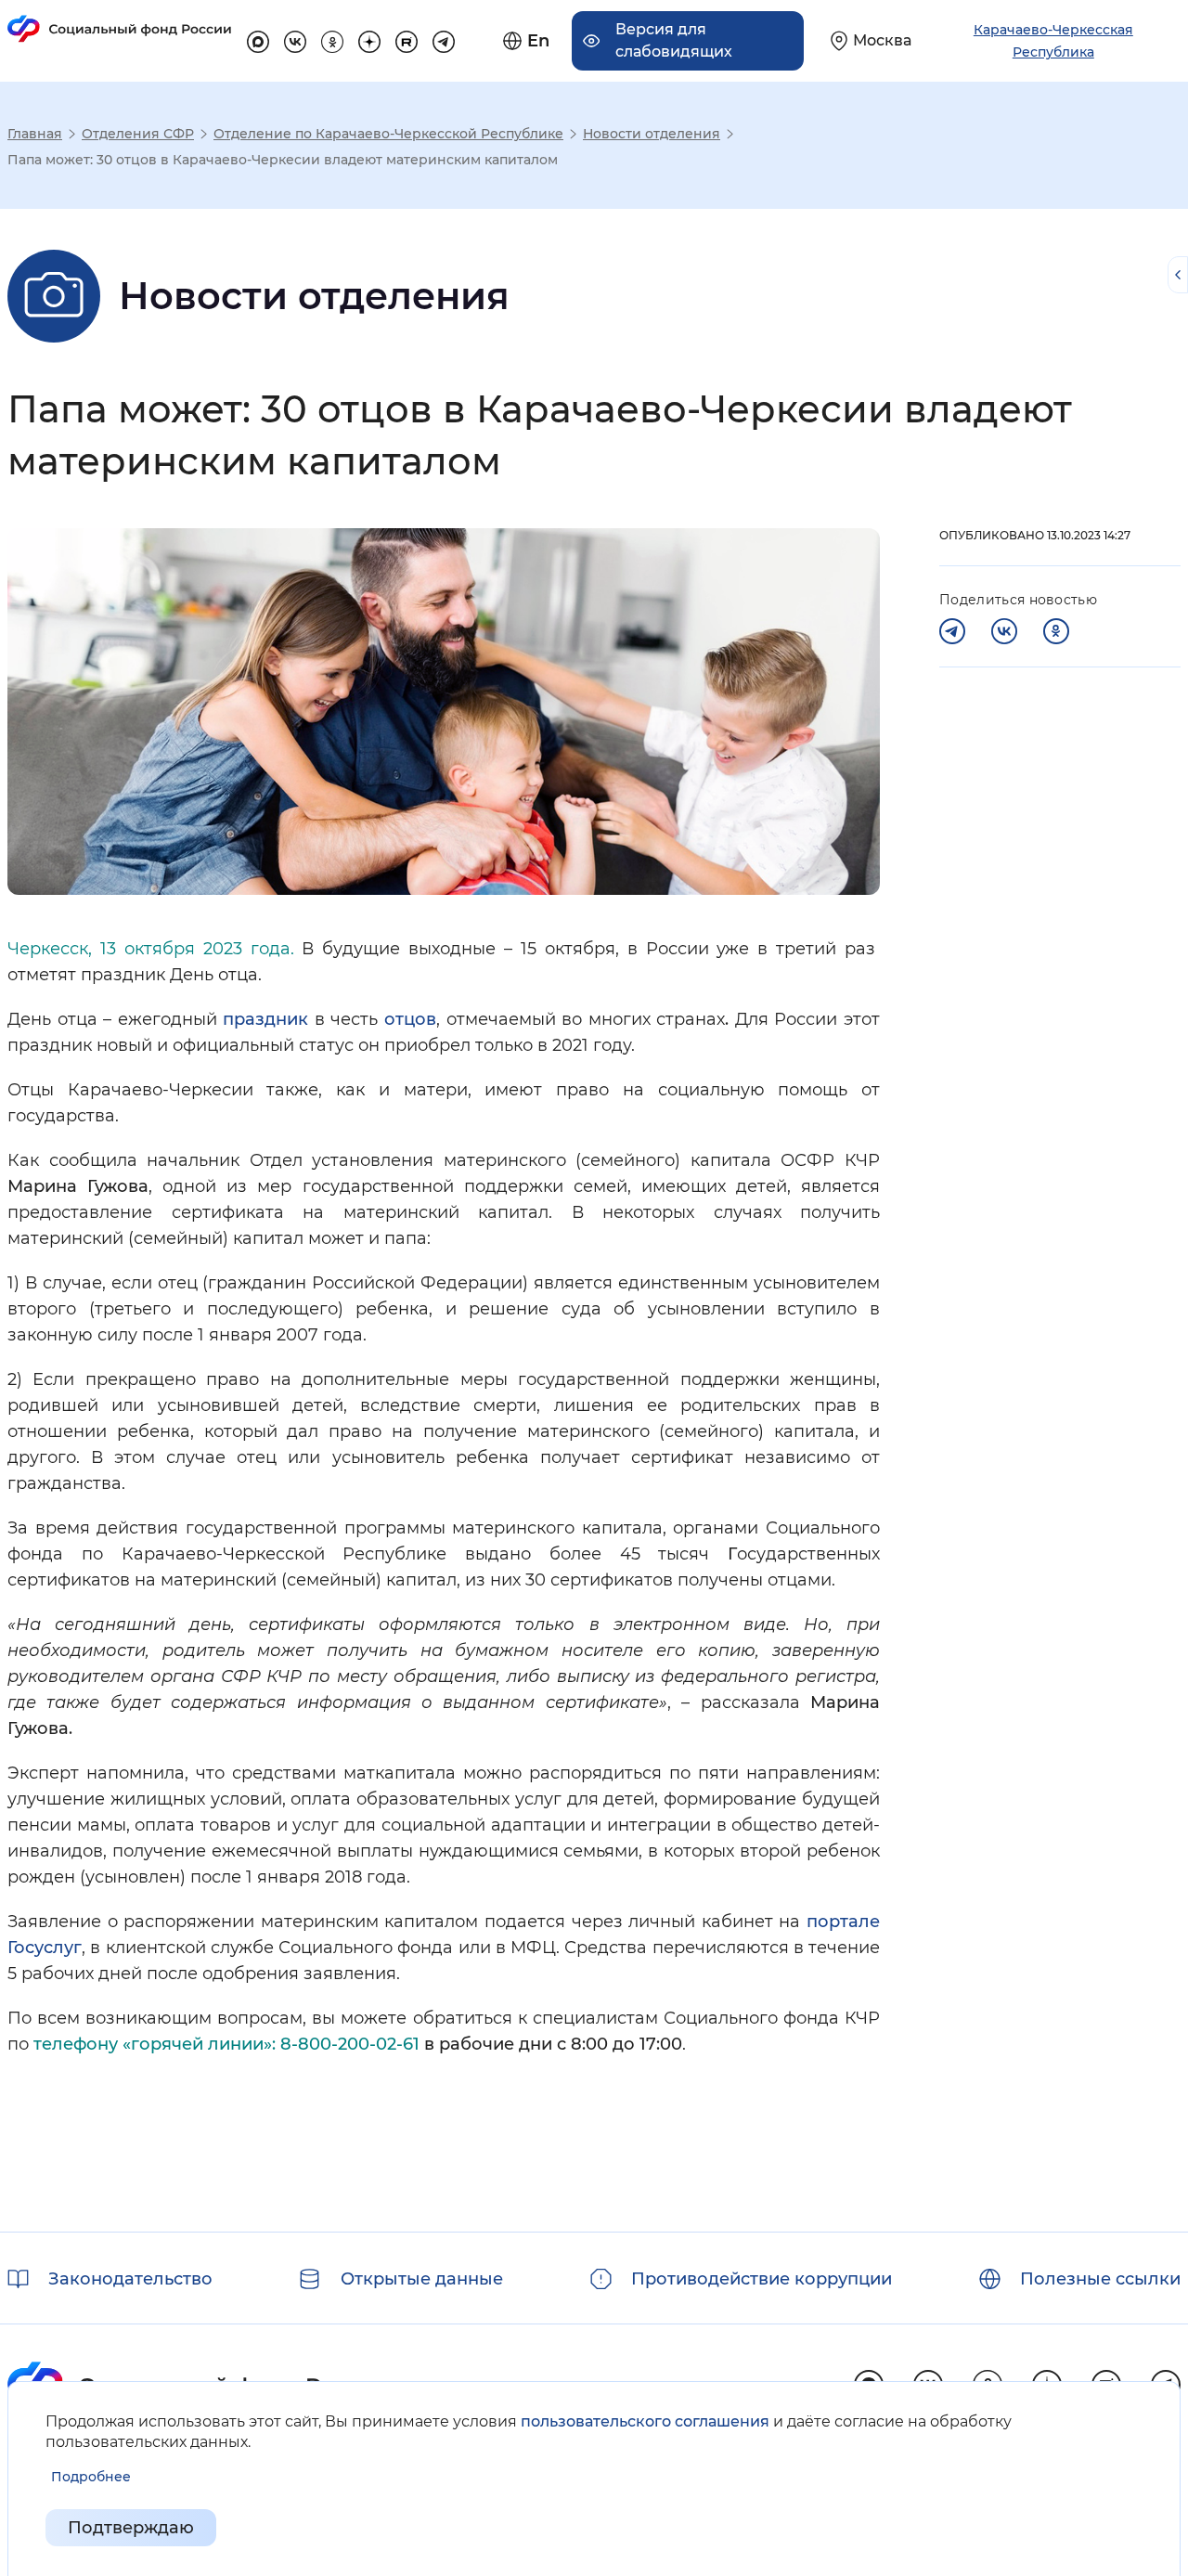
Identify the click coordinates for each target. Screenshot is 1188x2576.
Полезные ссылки (1100, 2279)
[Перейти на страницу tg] (444, 39)
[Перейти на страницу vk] (295, 39)
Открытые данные (422, 2279)
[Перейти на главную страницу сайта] (120, 29)
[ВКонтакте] (1004, 631)
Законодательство (130, 2279)
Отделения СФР (138, 134)
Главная (35, 134)
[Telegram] (952, 631)
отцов (410, 1019)
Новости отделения (652, 134)
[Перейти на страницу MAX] (258, 39)
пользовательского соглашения (645, 2421)
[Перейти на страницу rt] (407, 39)
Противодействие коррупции (762, 2279)
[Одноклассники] (1056, 631)
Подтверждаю (131, 2528)
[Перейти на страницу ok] (332, 39)
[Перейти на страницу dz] (369, 39)
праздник (265, 1019)
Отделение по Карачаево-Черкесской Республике (388, 134)
